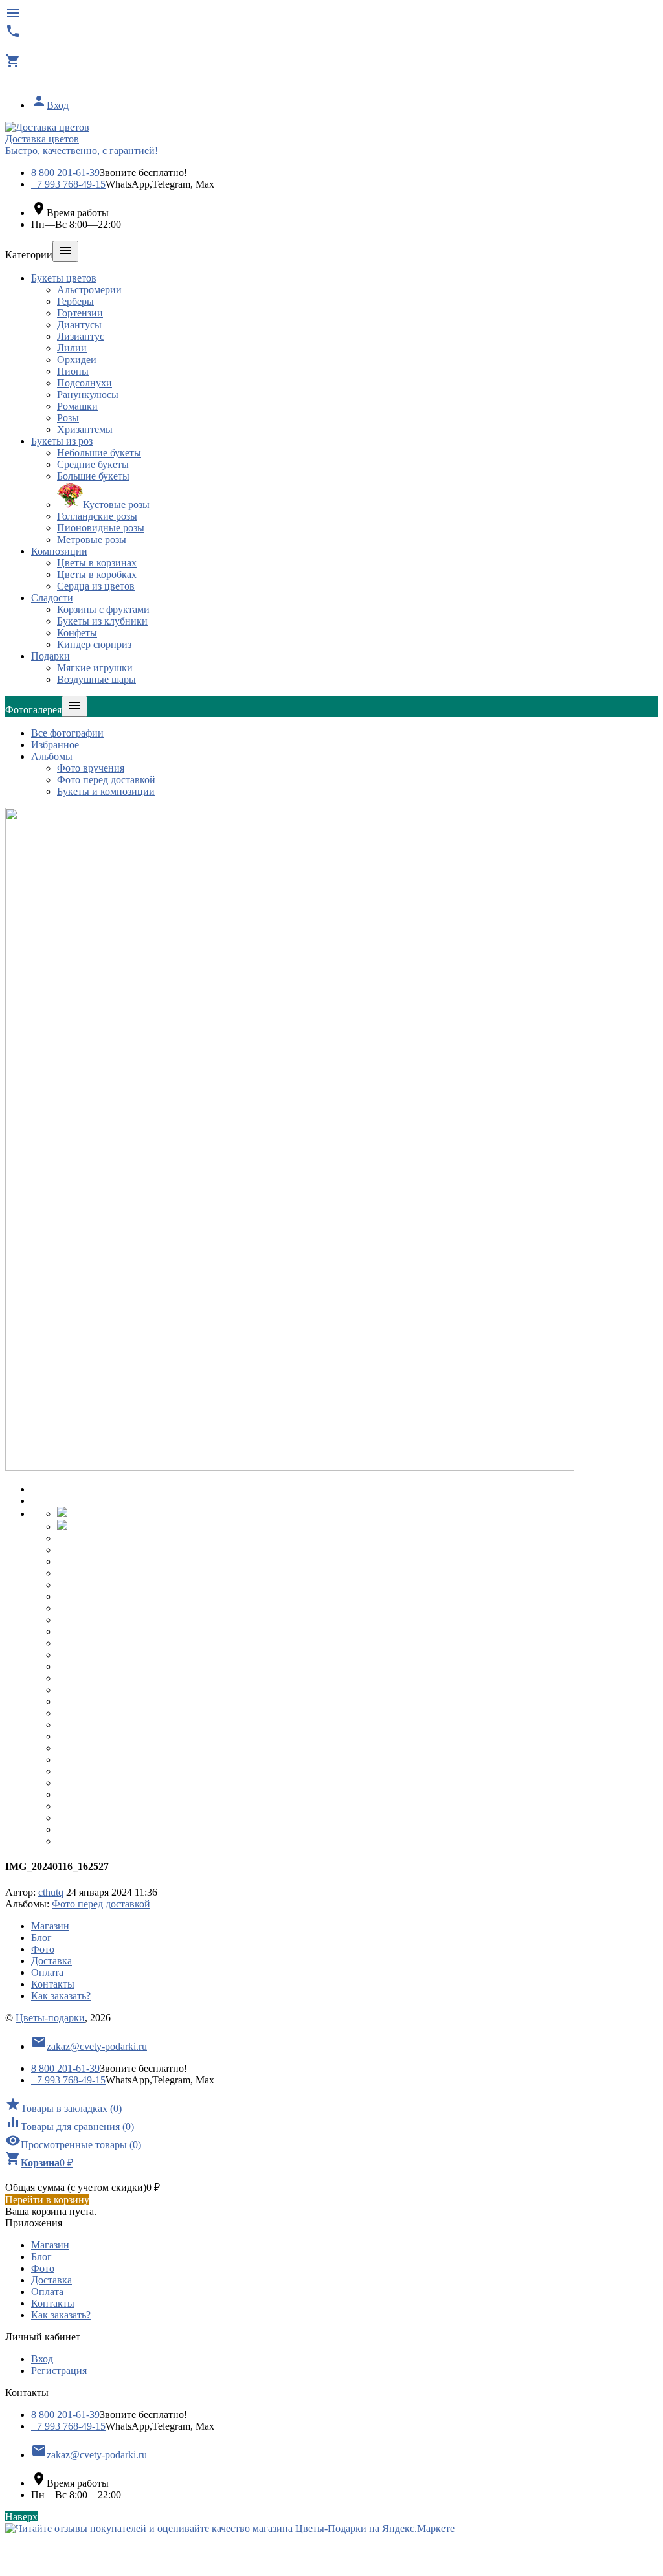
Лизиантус (81, 336)
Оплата (47, 1972)
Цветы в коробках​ (97, 574)
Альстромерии (89, 290)
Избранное (55, 745)
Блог (41, 1938)
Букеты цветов (64, 278)
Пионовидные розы (101, 528)
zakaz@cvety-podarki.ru (89, 2046)
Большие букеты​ (93, 476)
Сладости (52, 598)
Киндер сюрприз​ (94, 644)
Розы (68, 418)
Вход (50, 105)
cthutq (51, 1892)
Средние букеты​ (93, 464)
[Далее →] (290, 1467)
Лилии (72, 348)
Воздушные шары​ (96, 679)
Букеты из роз (62, 441)
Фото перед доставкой (106, 780)
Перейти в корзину (47, 2200)
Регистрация (59, 2371)
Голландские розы (97, 516)
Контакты (53, 1984)
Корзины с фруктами (103, 609)
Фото (43, 1949)
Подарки (51, 656)
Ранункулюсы (88, 394)
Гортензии (80, 313)
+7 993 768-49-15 (68, 184)
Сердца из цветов (96, 586)
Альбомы (52, 756)
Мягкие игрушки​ (95, 668)
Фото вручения (91, 768)
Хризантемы (85, 429)
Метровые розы (92, 539)
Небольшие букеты (99, 453)
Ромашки (77, 406)
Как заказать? (61, 1996)
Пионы (73, 371)
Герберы (75, 301)
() (63, 2108)
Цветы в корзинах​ (97, 563)
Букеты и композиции (106, 791)
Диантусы (79, 325)
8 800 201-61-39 (65, 172)
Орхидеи (77, 360)
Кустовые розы (116, 505)
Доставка (51, 1961)
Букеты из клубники (102, 621)
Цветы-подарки (50, 2018)
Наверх (21, 2517)
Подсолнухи (84, 383)
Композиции (59, 551)
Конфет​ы (77, 633)
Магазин (50, 1926)
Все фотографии (67, 733)
